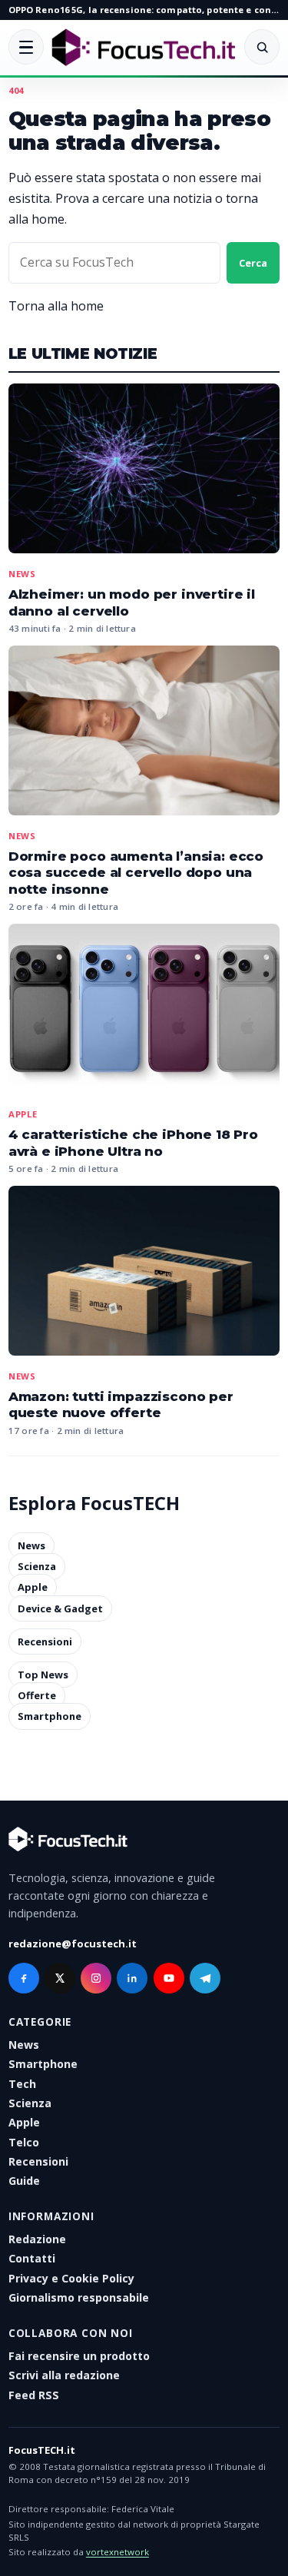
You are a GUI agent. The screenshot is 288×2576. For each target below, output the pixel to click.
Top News (43, 1675)
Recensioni (45, 1642)
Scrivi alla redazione (64, 2375)
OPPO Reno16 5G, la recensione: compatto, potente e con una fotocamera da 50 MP (144, 10)
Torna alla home (56, 306)
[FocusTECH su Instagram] (96, 1978)
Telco (24, 2142)
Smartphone (50, 1717)
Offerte (37, 1695)
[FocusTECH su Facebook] (24, 1978)
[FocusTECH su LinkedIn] (132, 1978)
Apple (23, 1114)
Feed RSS (34, 2395)
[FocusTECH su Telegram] (205, 1978)
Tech (22, 2084)
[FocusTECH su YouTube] (169, 1978)
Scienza (37, 1566)
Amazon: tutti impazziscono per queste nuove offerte (121, 1405)
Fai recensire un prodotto (79, 2356)
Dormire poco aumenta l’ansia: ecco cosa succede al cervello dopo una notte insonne (136, 873)
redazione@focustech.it (73, 1944)
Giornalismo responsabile (79, 2297)
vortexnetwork (118, 2552)
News (22, 574)
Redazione (37, 2239)
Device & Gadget (60, 1608)
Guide (24, 2181)
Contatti (32, 2258)
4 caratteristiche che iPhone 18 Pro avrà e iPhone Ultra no (133, 1143)
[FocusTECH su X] (60, 1978)
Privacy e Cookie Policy (71, 2278)
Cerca (253, 263)
